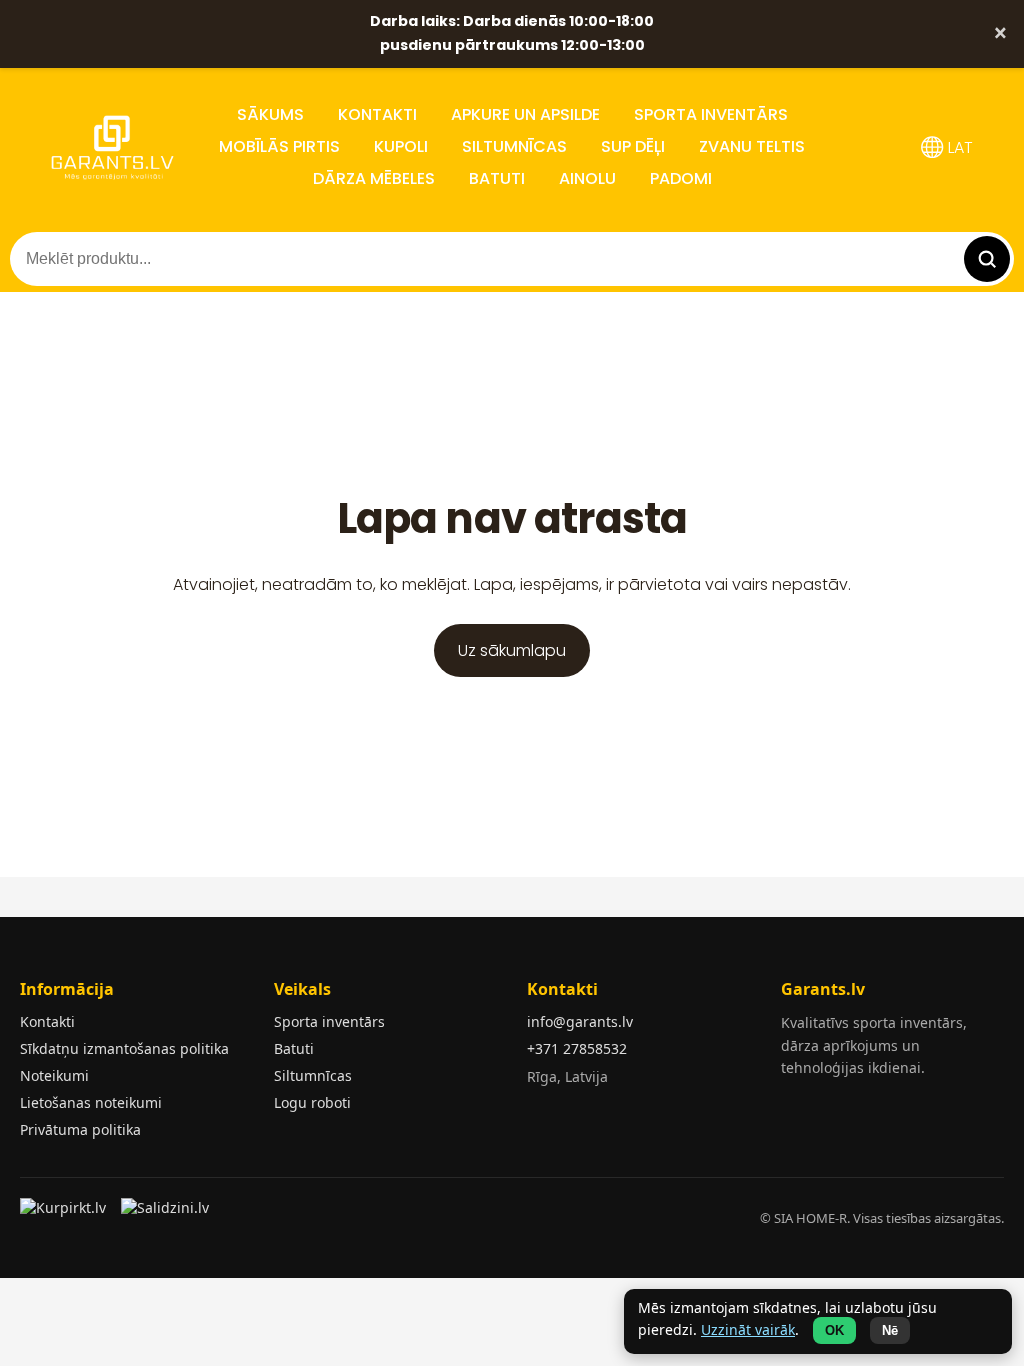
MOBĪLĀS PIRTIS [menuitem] (279, 146)
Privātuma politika (80, 1129)
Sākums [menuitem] (270, 114)
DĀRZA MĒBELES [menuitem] (374, 178)
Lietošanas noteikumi (91, 1102)
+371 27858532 (577, 1048)
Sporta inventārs (329, 1021)
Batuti (294, 1048)
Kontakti (47, 1021)
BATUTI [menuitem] (497, 178)
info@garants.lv (580, 1021)
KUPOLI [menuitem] (401, 146)
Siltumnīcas (313, 1075)
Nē (890, 1330)
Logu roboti (312, 1102)
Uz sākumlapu (512, 650)
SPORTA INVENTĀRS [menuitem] (711, 114)
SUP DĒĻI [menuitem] (633, 146)
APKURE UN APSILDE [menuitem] (525, 114)
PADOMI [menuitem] (681, 178)
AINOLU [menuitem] (587, 178)
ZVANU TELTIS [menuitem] (752, 146)
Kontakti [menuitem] (377, 114)
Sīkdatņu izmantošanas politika (124, 1048)
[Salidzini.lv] (166, 1214)
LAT (958, 147)
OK (834, 1330)
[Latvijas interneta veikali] (65, 1214)
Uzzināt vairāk (748, 1329)
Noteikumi (54, 1075)
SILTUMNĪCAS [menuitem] (514, 146)
